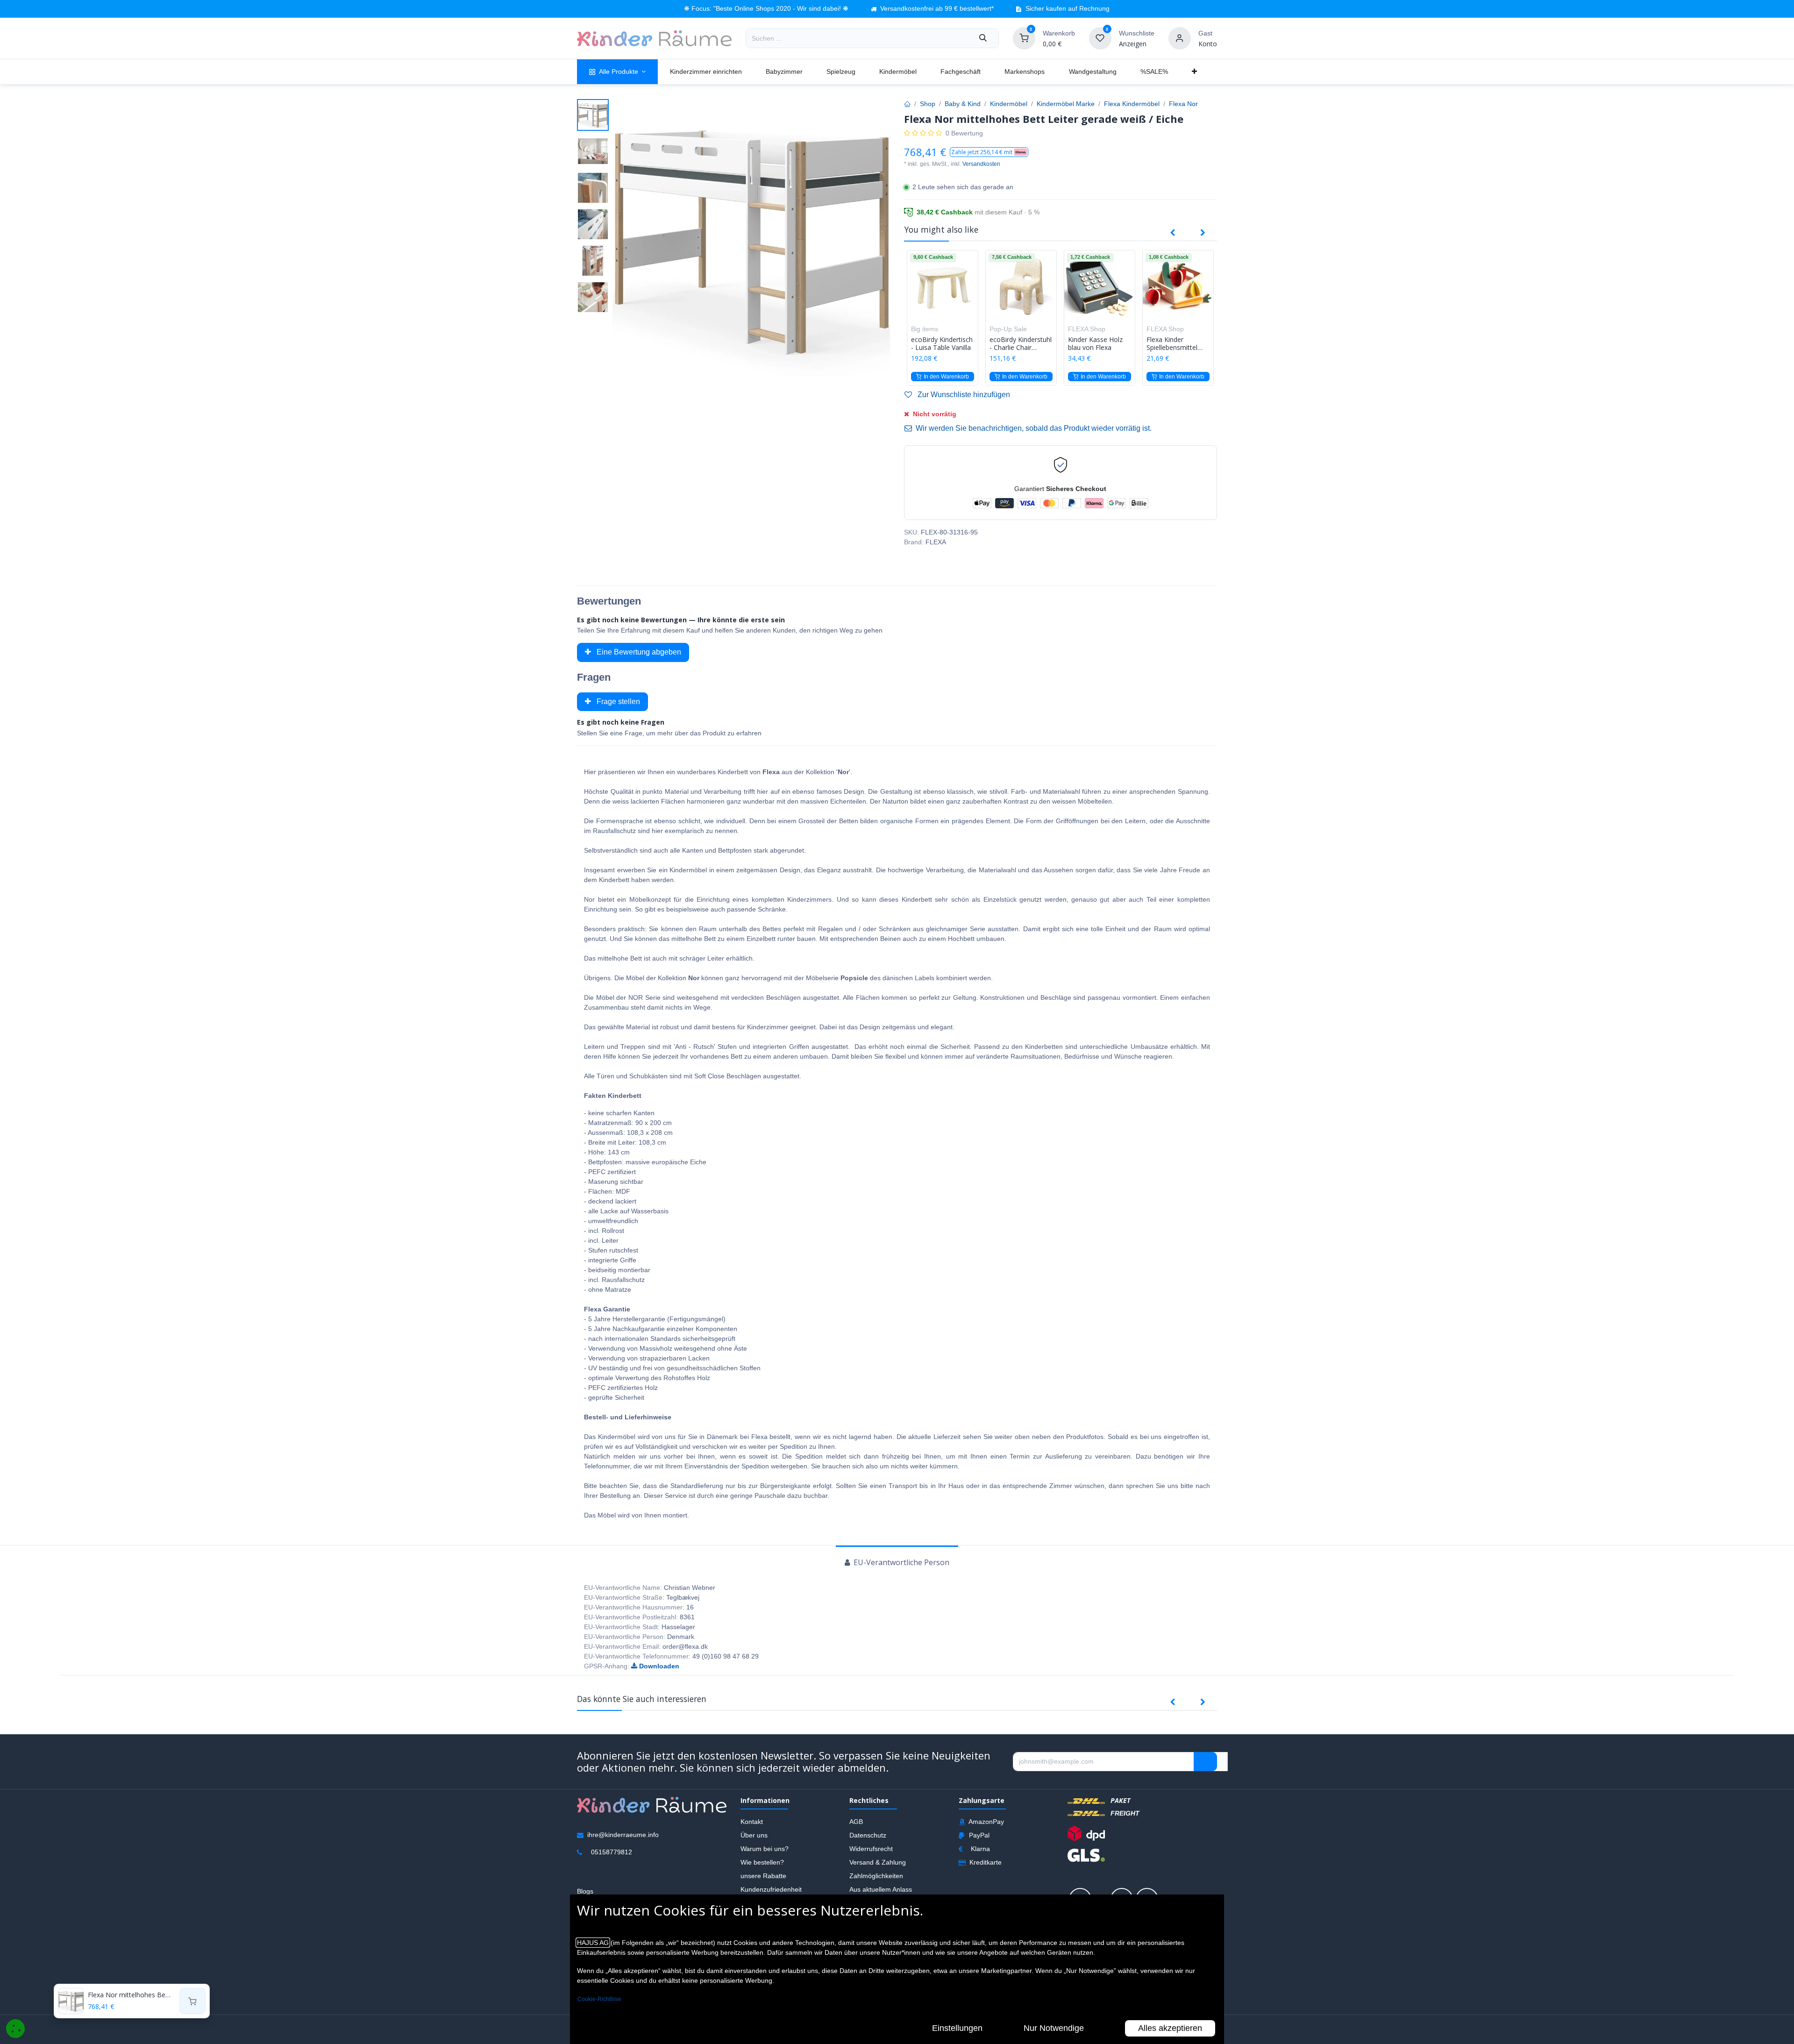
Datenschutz (868, 1835)
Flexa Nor (1183, 104)
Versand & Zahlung (878, 1862)
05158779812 (612, 1852)
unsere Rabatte (763, 1876)
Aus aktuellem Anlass (881, 1889)
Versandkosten (981, 164)
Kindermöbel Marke (1066, 104)
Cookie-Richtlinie (599, 1999)
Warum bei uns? (765, 1849)
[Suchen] (983, 38)
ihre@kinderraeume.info (623, 1835)
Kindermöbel (1009, 104)
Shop (928, 104)
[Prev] (1172, 233)
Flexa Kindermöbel (1132, 104)
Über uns (754, 1835)
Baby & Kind (963, 104)
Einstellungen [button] (957, 2028)
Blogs (585, 1891)
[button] (989, 152)
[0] (1024, 38)
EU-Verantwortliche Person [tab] (901, 1562)
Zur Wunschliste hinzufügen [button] (963, 395)
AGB (856, 1822)
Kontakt (752, 1822)
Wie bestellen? (762, 1862)
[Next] (1203, 233)
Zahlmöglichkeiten (876, 1876)
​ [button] (1205, 1761)
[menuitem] (617, 72)
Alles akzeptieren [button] (1170, 2028)
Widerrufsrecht (871, 1849)
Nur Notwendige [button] (1054, 2028)
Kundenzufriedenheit (771, 1889)
